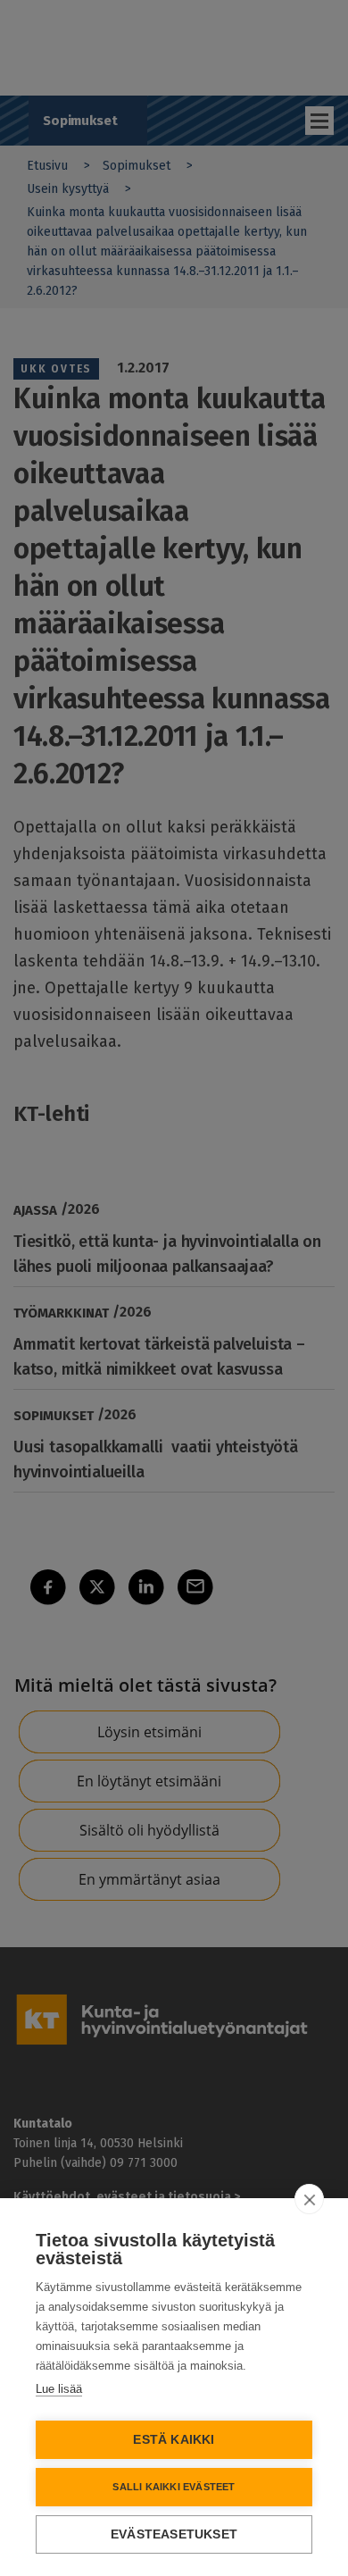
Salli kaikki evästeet (174, 2487)
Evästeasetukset (174, 2534)
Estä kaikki (174, 2440)
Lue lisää (59, 2389)
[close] (309, 2199)
